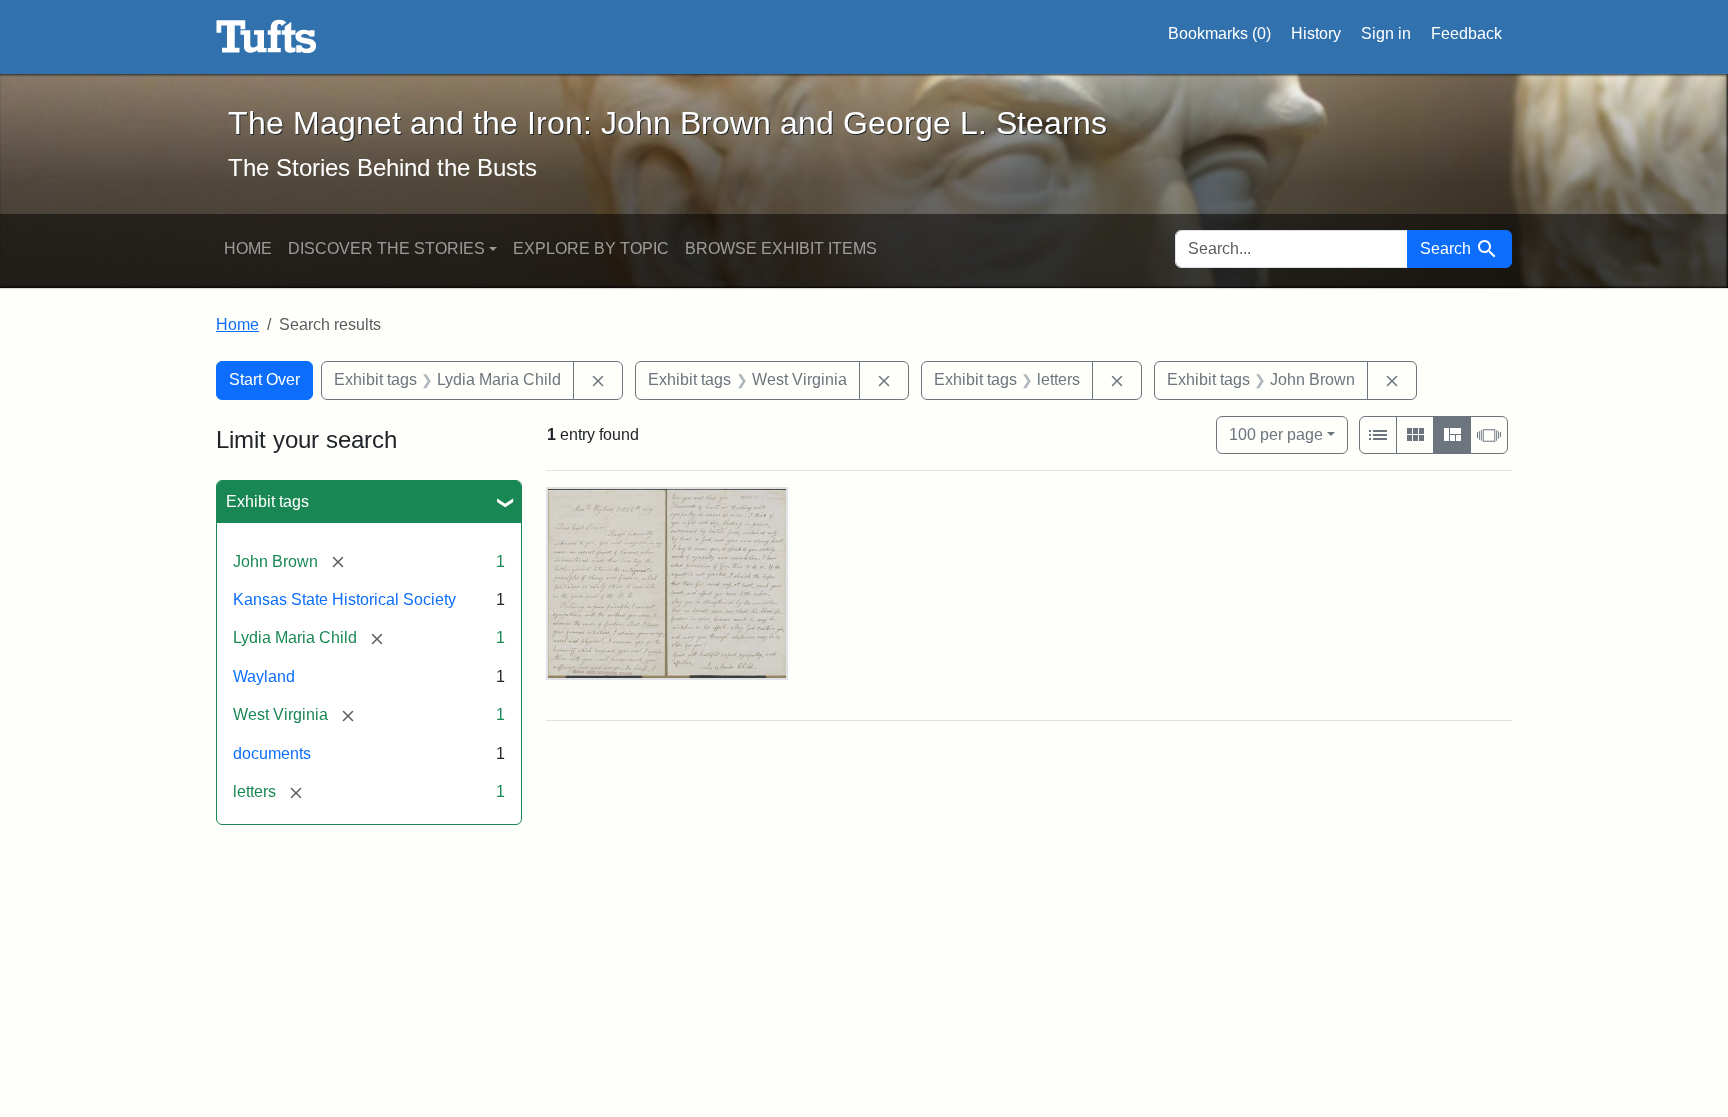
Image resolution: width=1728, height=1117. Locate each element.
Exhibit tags (267, 501)
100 (1276, 434)
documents (272, 753)
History (1316, 33)
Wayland (264, 676)
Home (248, 248)
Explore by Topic (591, 248)
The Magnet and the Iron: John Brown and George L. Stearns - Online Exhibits (266, 37)
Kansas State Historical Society (344, 599)
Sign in (1386, 33)
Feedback (1466, 33)
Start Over (264, 379)
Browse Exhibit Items (781, 248)
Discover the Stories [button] (386, 248)
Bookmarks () (1219, 33)
